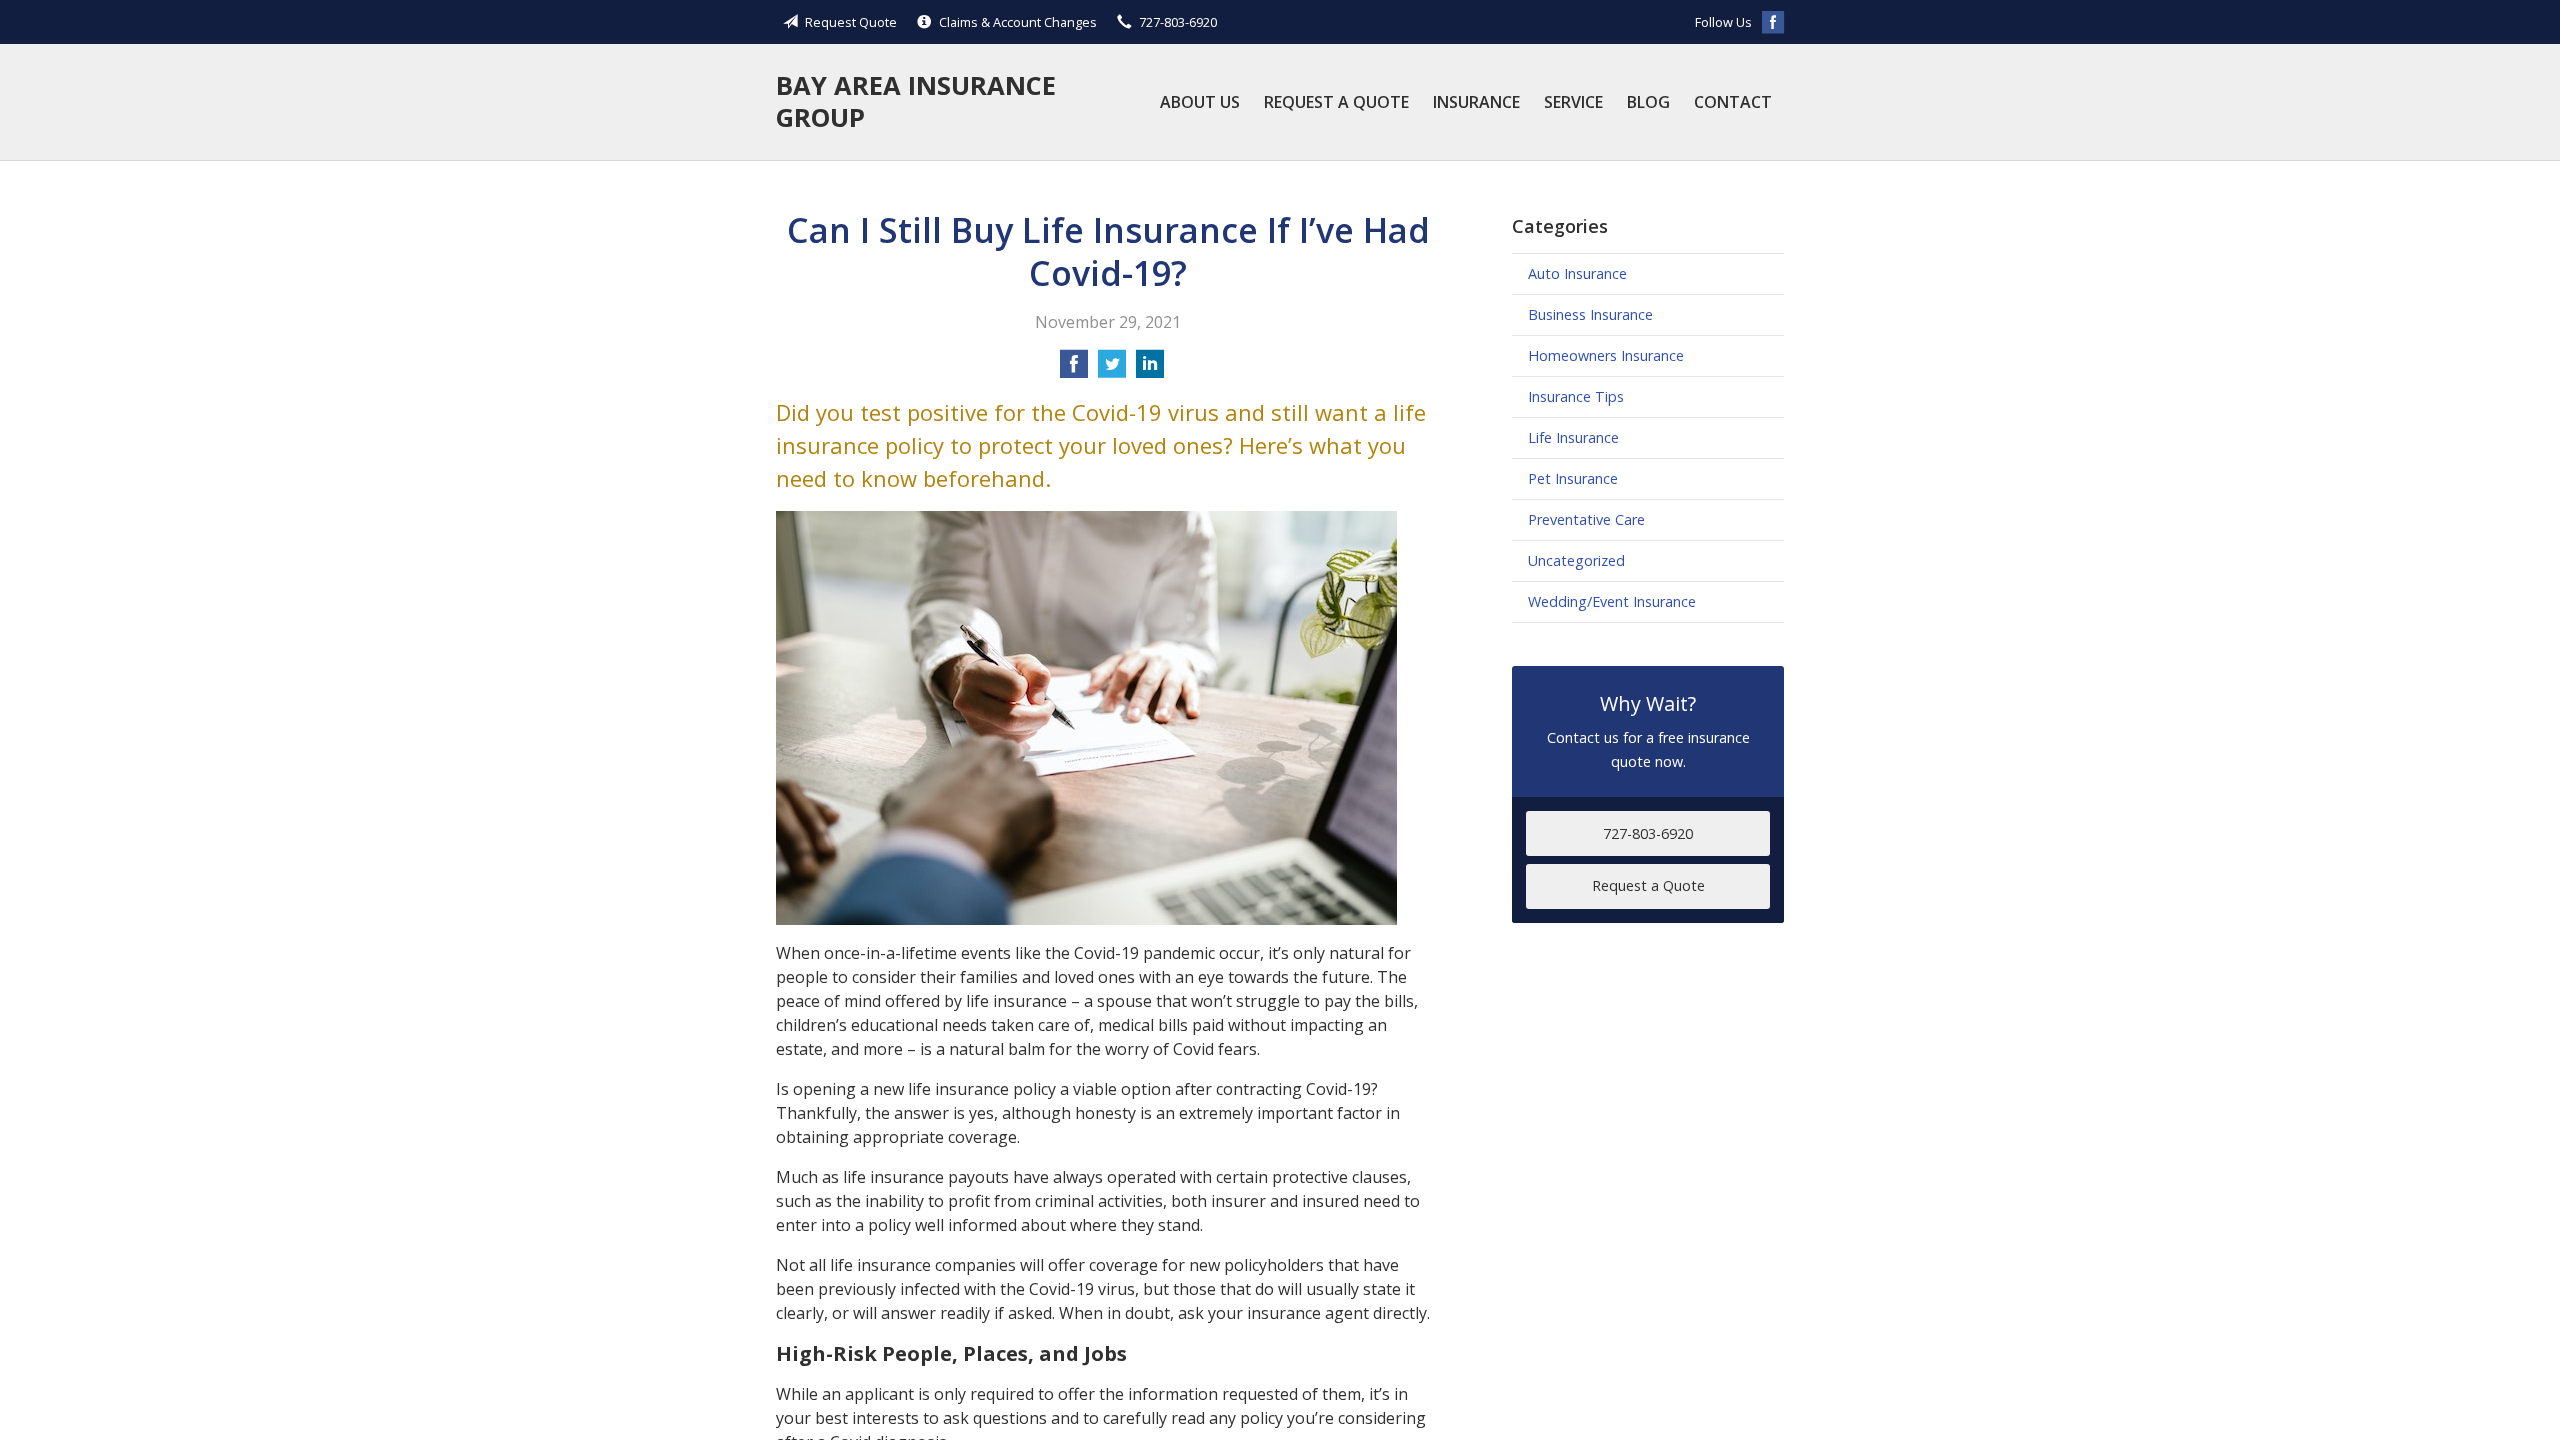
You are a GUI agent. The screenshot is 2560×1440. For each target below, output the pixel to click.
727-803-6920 (1178, 22)
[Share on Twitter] (1112, 370)
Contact (1733, 102)
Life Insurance (1573, 437)
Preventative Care (1586, 519)
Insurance (1476, 102)
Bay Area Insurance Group (916, 101)
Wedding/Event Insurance (1612, 601)
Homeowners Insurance (1606, 355)
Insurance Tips (1576, 396)
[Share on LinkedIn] (1150, 370)
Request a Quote (1336, 102)
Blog (1648, 102)
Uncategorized (1576, 560)
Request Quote (851, 22)
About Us (1200, 102)
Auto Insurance (1577, 273)
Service (1573, 102)
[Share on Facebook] (1074, 370)
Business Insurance (1590, 314)
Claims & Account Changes (1018, 22)
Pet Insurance (1573, 478)
